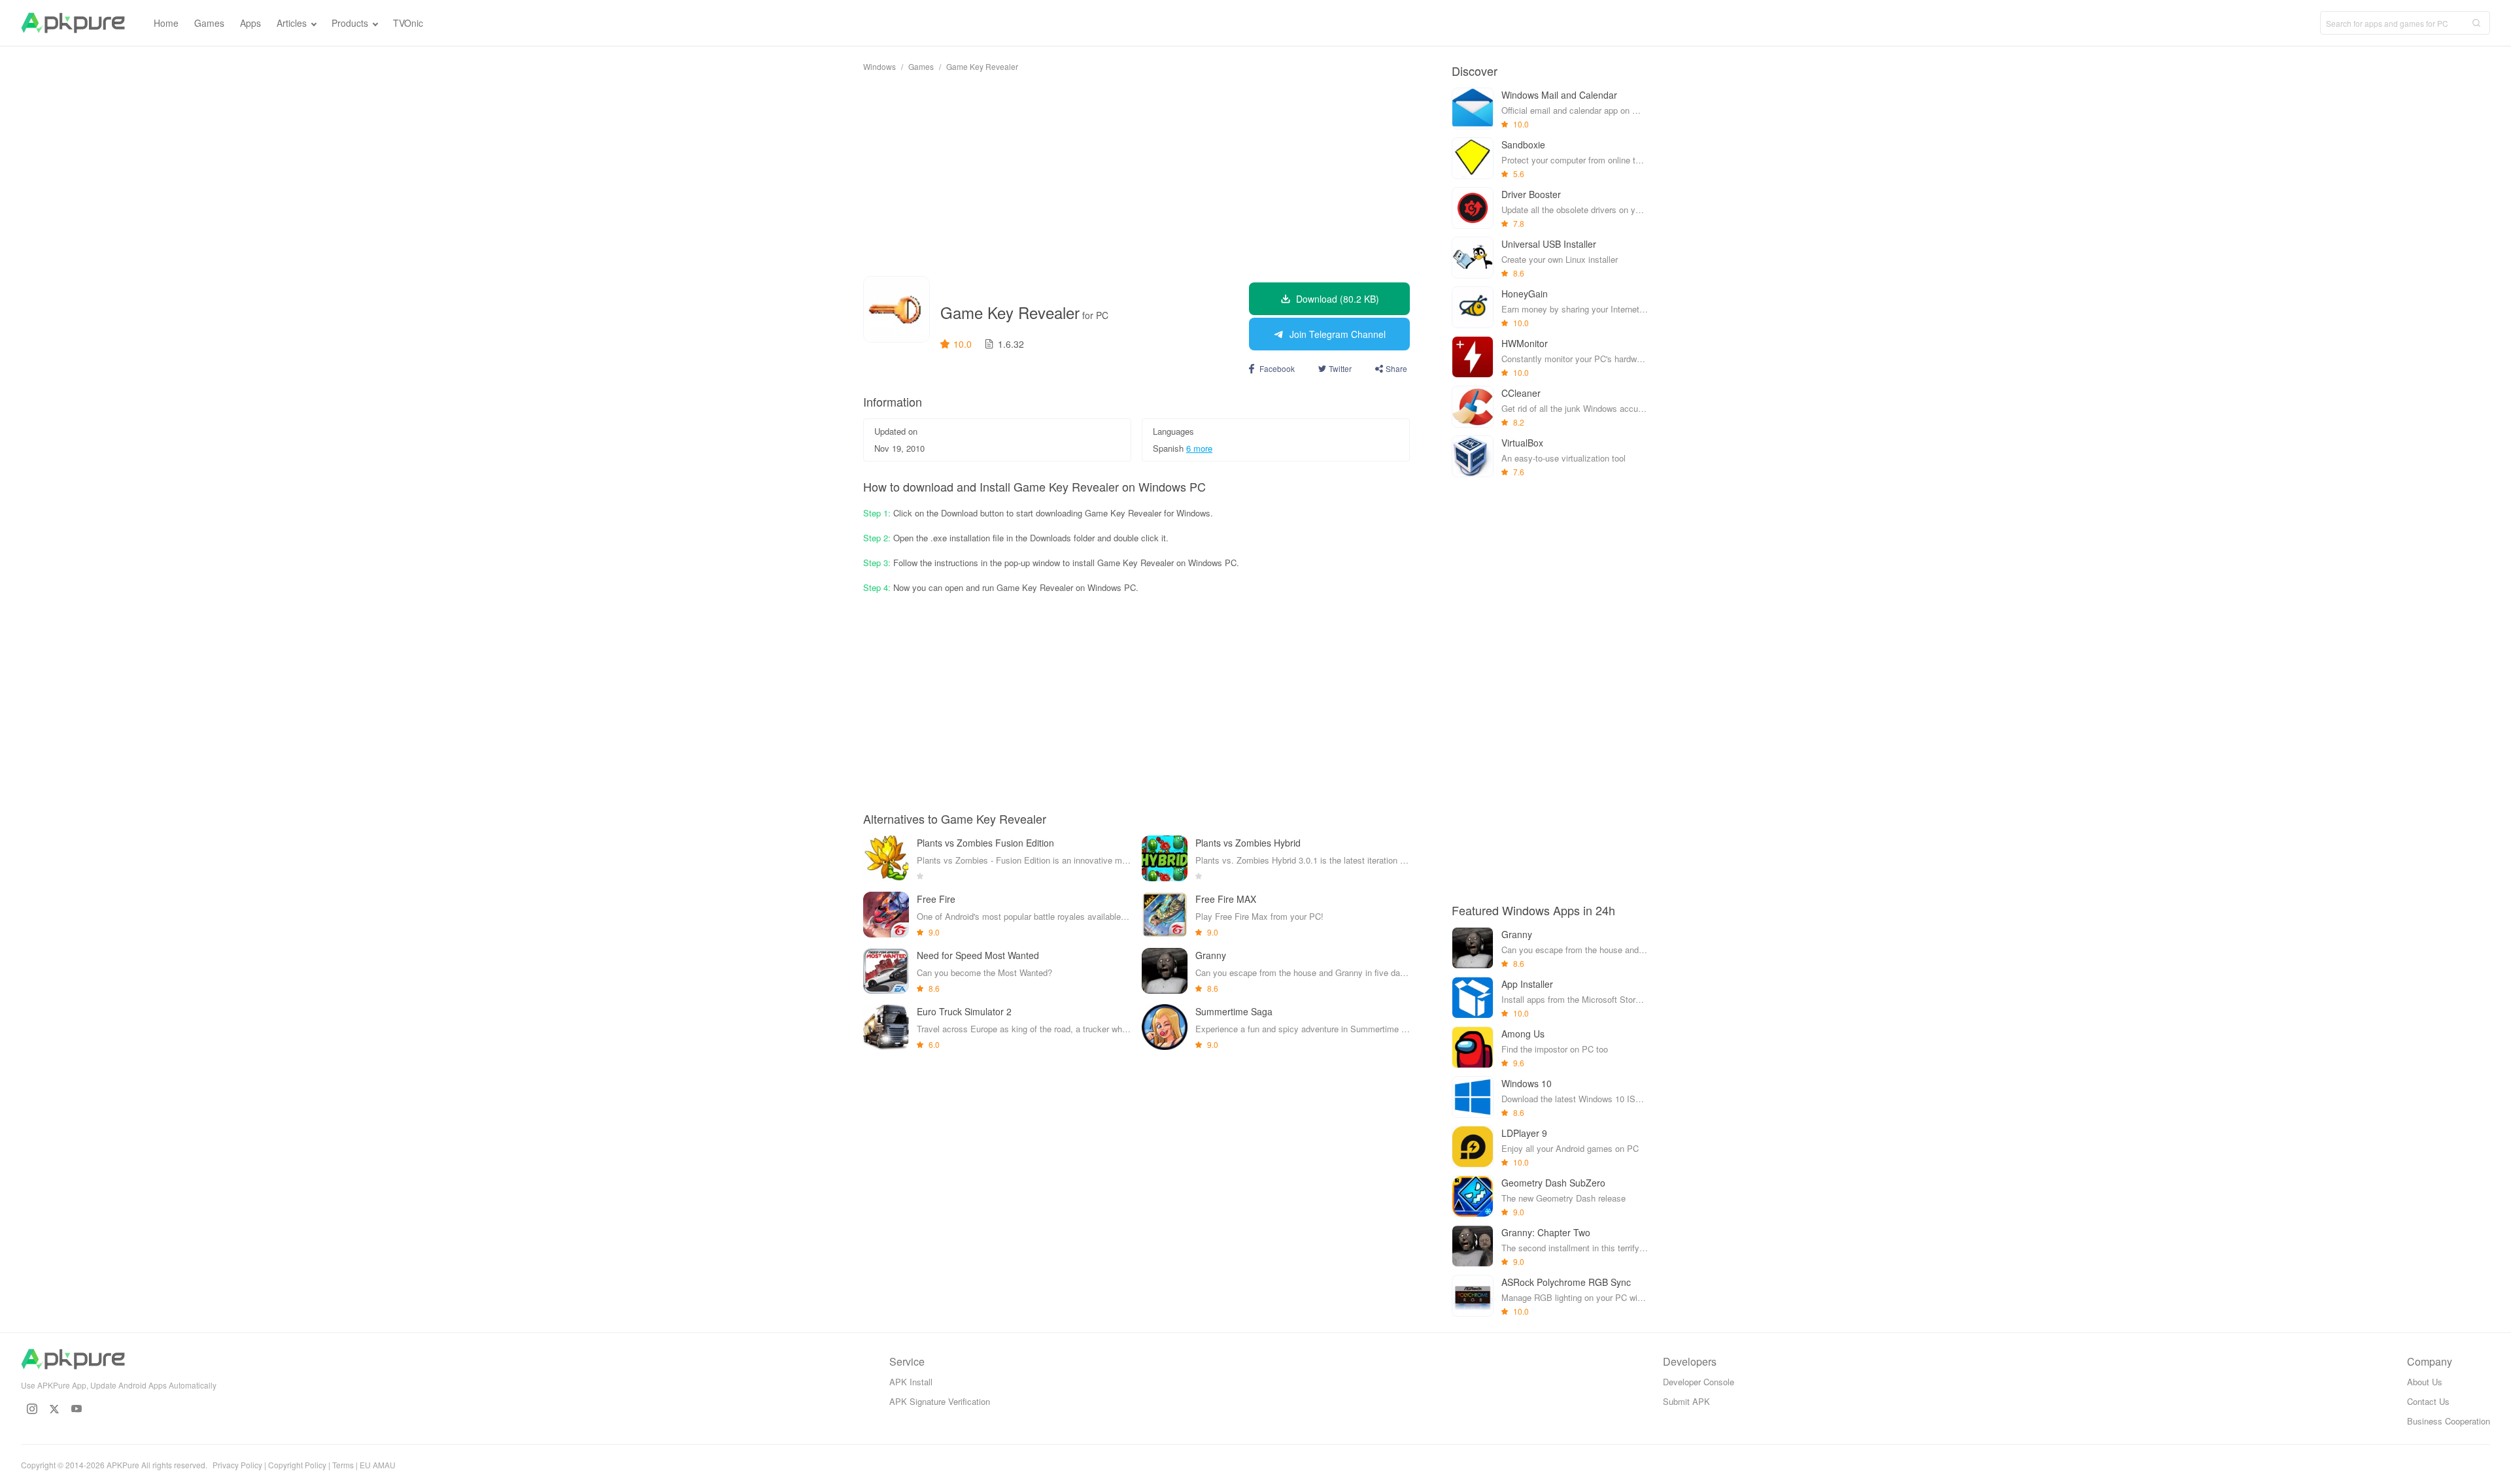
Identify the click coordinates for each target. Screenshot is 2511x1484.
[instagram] (32, 1409)
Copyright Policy (297, 1465)
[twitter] (54, 1409)
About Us (2425, 1382)
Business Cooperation (2449, 1421)
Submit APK (1686, 1401)
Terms (343, 1465)
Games (921, 66)
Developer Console (1699, 1382)
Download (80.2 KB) (1338, 299)
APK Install (911, 1382)
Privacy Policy (237, 1465)
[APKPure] (73, 23)
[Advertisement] (1136, 174)
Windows (880, 66)
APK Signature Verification (940, 1401)
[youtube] (77, 1409)
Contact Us (2428, 1401)
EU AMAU (378, 1465)
